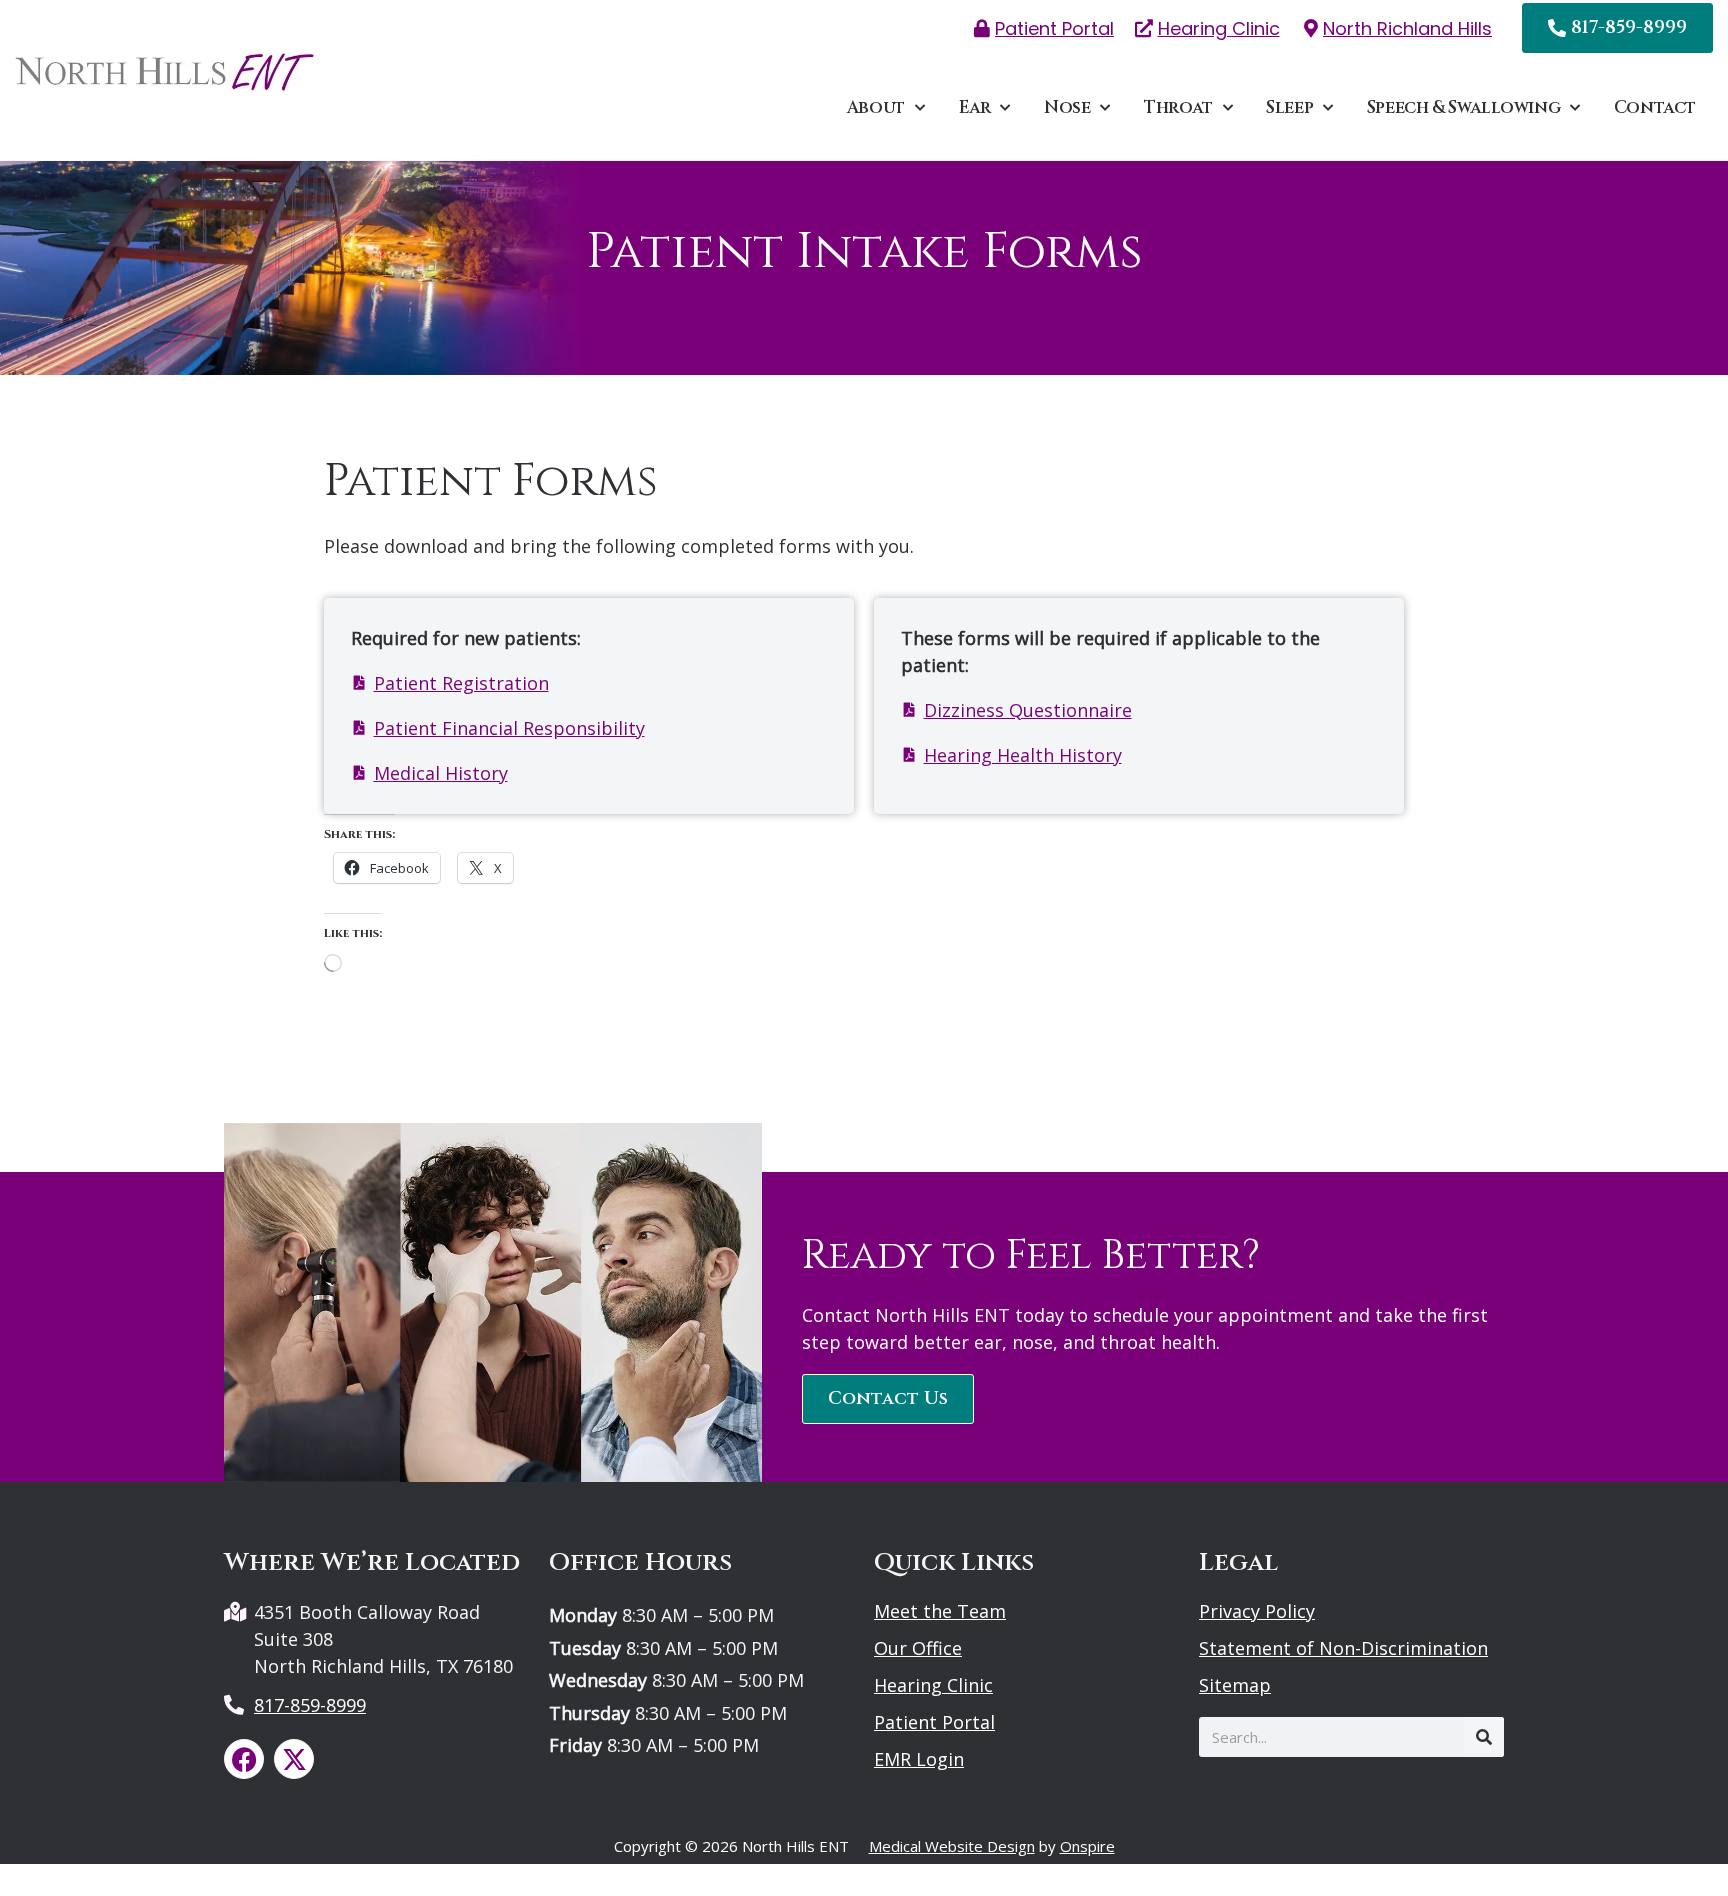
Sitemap (1235, 1685)
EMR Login (919, 1759)
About (876, 107)
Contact (1655, 107)
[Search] (1484, 1737)
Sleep (1289, 107)
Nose (1067, 107)
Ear (975, 107)
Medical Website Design (952, 1846)
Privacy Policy (1257, 1611)
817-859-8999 (310, 1705)
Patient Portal (934, 1722)
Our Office (918, 1648)
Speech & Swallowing (1463, 107)
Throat (1178, 107)
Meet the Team (940, 1611)
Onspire (1087, 1846)
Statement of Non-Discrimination (1343, 1648)
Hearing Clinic (933, 1685)
